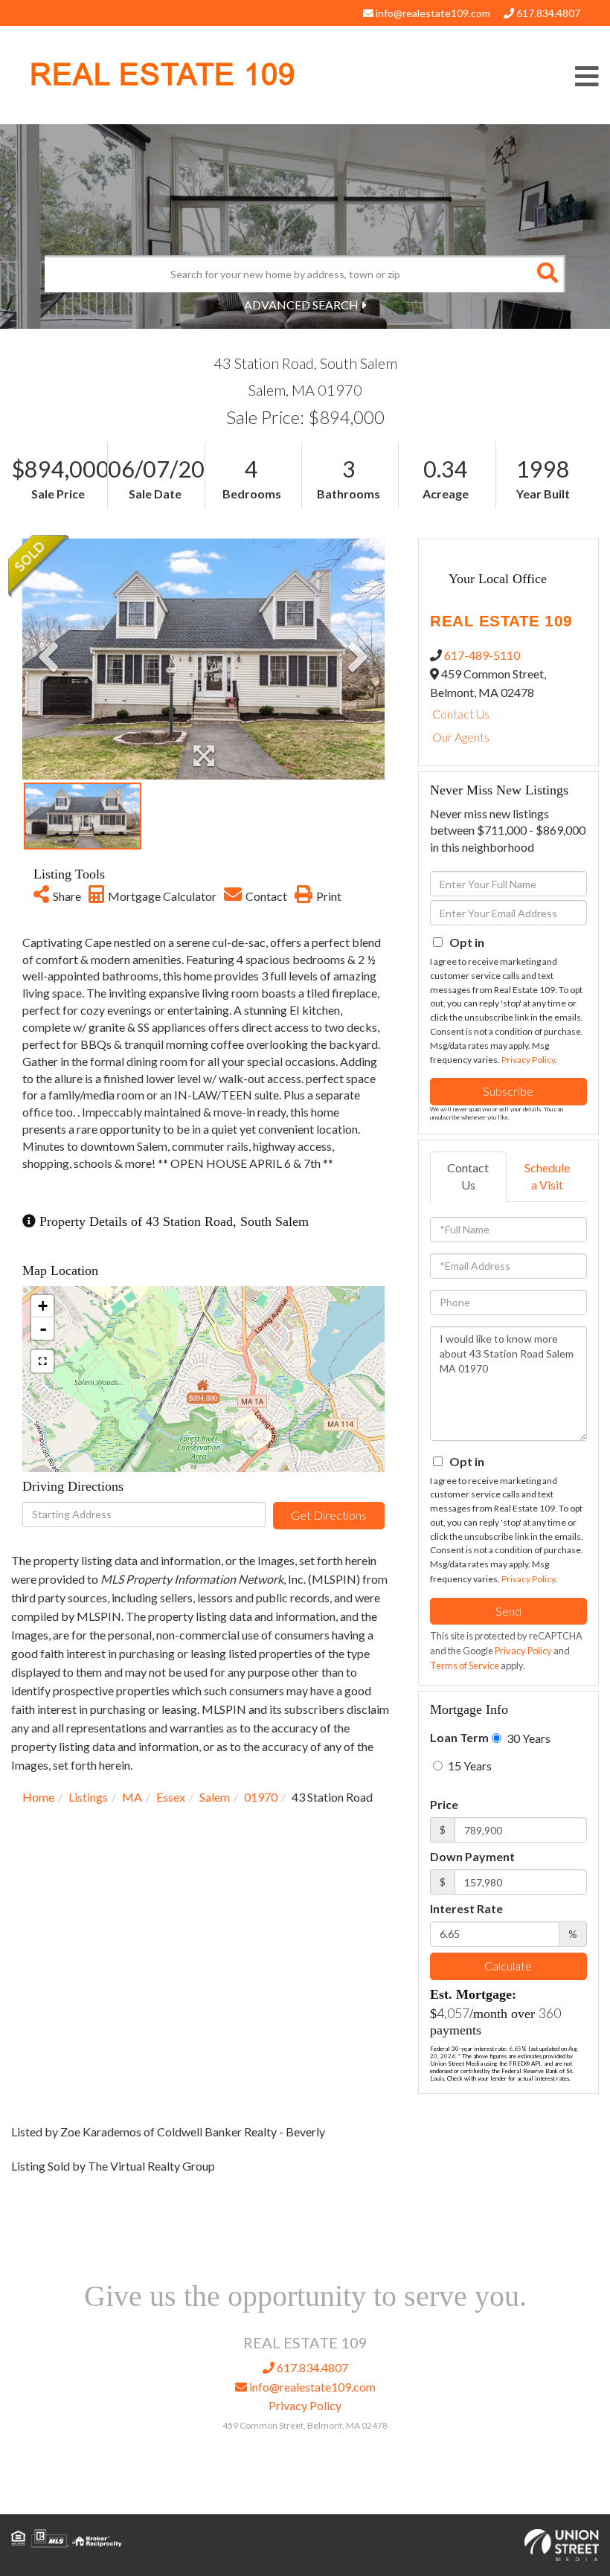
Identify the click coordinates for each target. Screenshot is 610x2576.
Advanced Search (301, 305)
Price (444, 1804)
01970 (261, 1797)
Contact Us (461, 714)
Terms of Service (465, 1666)
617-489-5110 (482, 655)
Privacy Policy (528, 1060)
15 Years (469, 1766)
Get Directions (329, 1515)
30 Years (527, 1738)
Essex (171, 1797)
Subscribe (508, 1091)
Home (38, 1797)
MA (132, 1797)
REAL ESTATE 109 (163, 75)
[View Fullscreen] (42, 1361)
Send (508, 1611)
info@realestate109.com (432, 13)
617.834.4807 (547, 13)
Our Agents (461, 737)
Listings (88, 1797)
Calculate (508, 1966)
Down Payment (472, 1856)
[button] (547, 274)
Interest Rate (466, 1908)
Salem (215, 1797)
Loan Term (459, 1737)
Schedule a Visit (547, 1176)
